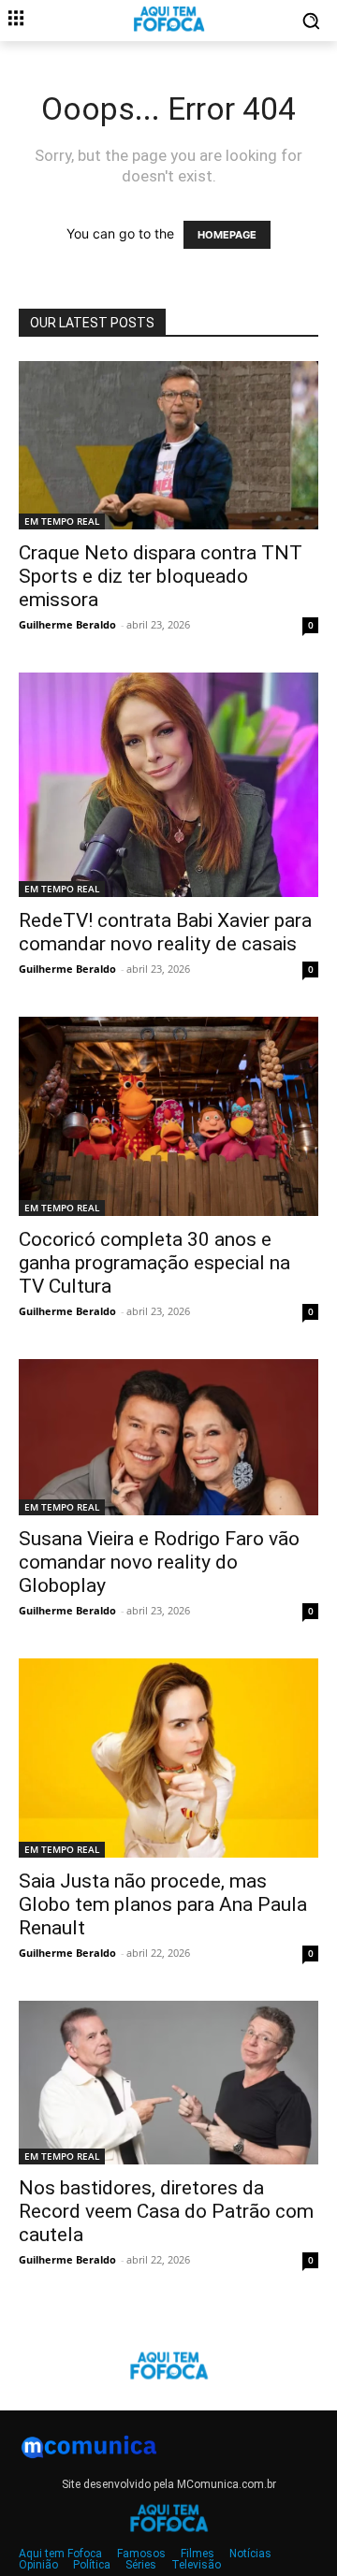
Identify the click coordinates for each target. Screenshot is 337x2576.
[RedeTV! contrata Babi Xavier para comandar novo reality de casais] (168, 785)
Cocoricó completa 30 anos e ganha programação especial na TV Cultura (154, 1263)
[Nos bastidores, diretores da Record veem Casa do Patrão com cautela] (168, 2083)
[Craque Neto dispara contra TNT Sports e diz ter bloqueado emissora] (168, 445)
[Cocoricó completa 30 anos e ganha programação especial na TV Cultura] (168, 1116)
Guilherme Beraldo (67, 624)
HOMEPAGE (227, 235)
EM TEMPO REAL (62, 521)
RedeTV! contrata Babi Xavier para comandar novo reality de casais (165, 932)
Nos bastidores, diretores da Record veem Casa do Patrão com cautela (166, 2211)
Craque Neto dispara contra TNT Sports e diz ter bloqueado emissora (161, 576)
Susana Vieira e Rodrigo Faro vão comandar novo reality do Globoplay (159, 1562)
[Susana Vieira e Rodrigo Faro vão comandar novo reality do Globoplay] (168, 1437)
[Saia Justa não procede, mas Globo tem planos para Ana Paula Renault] (168, 1758)
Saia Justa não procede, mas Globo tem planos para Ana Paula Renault (163, 1904)
